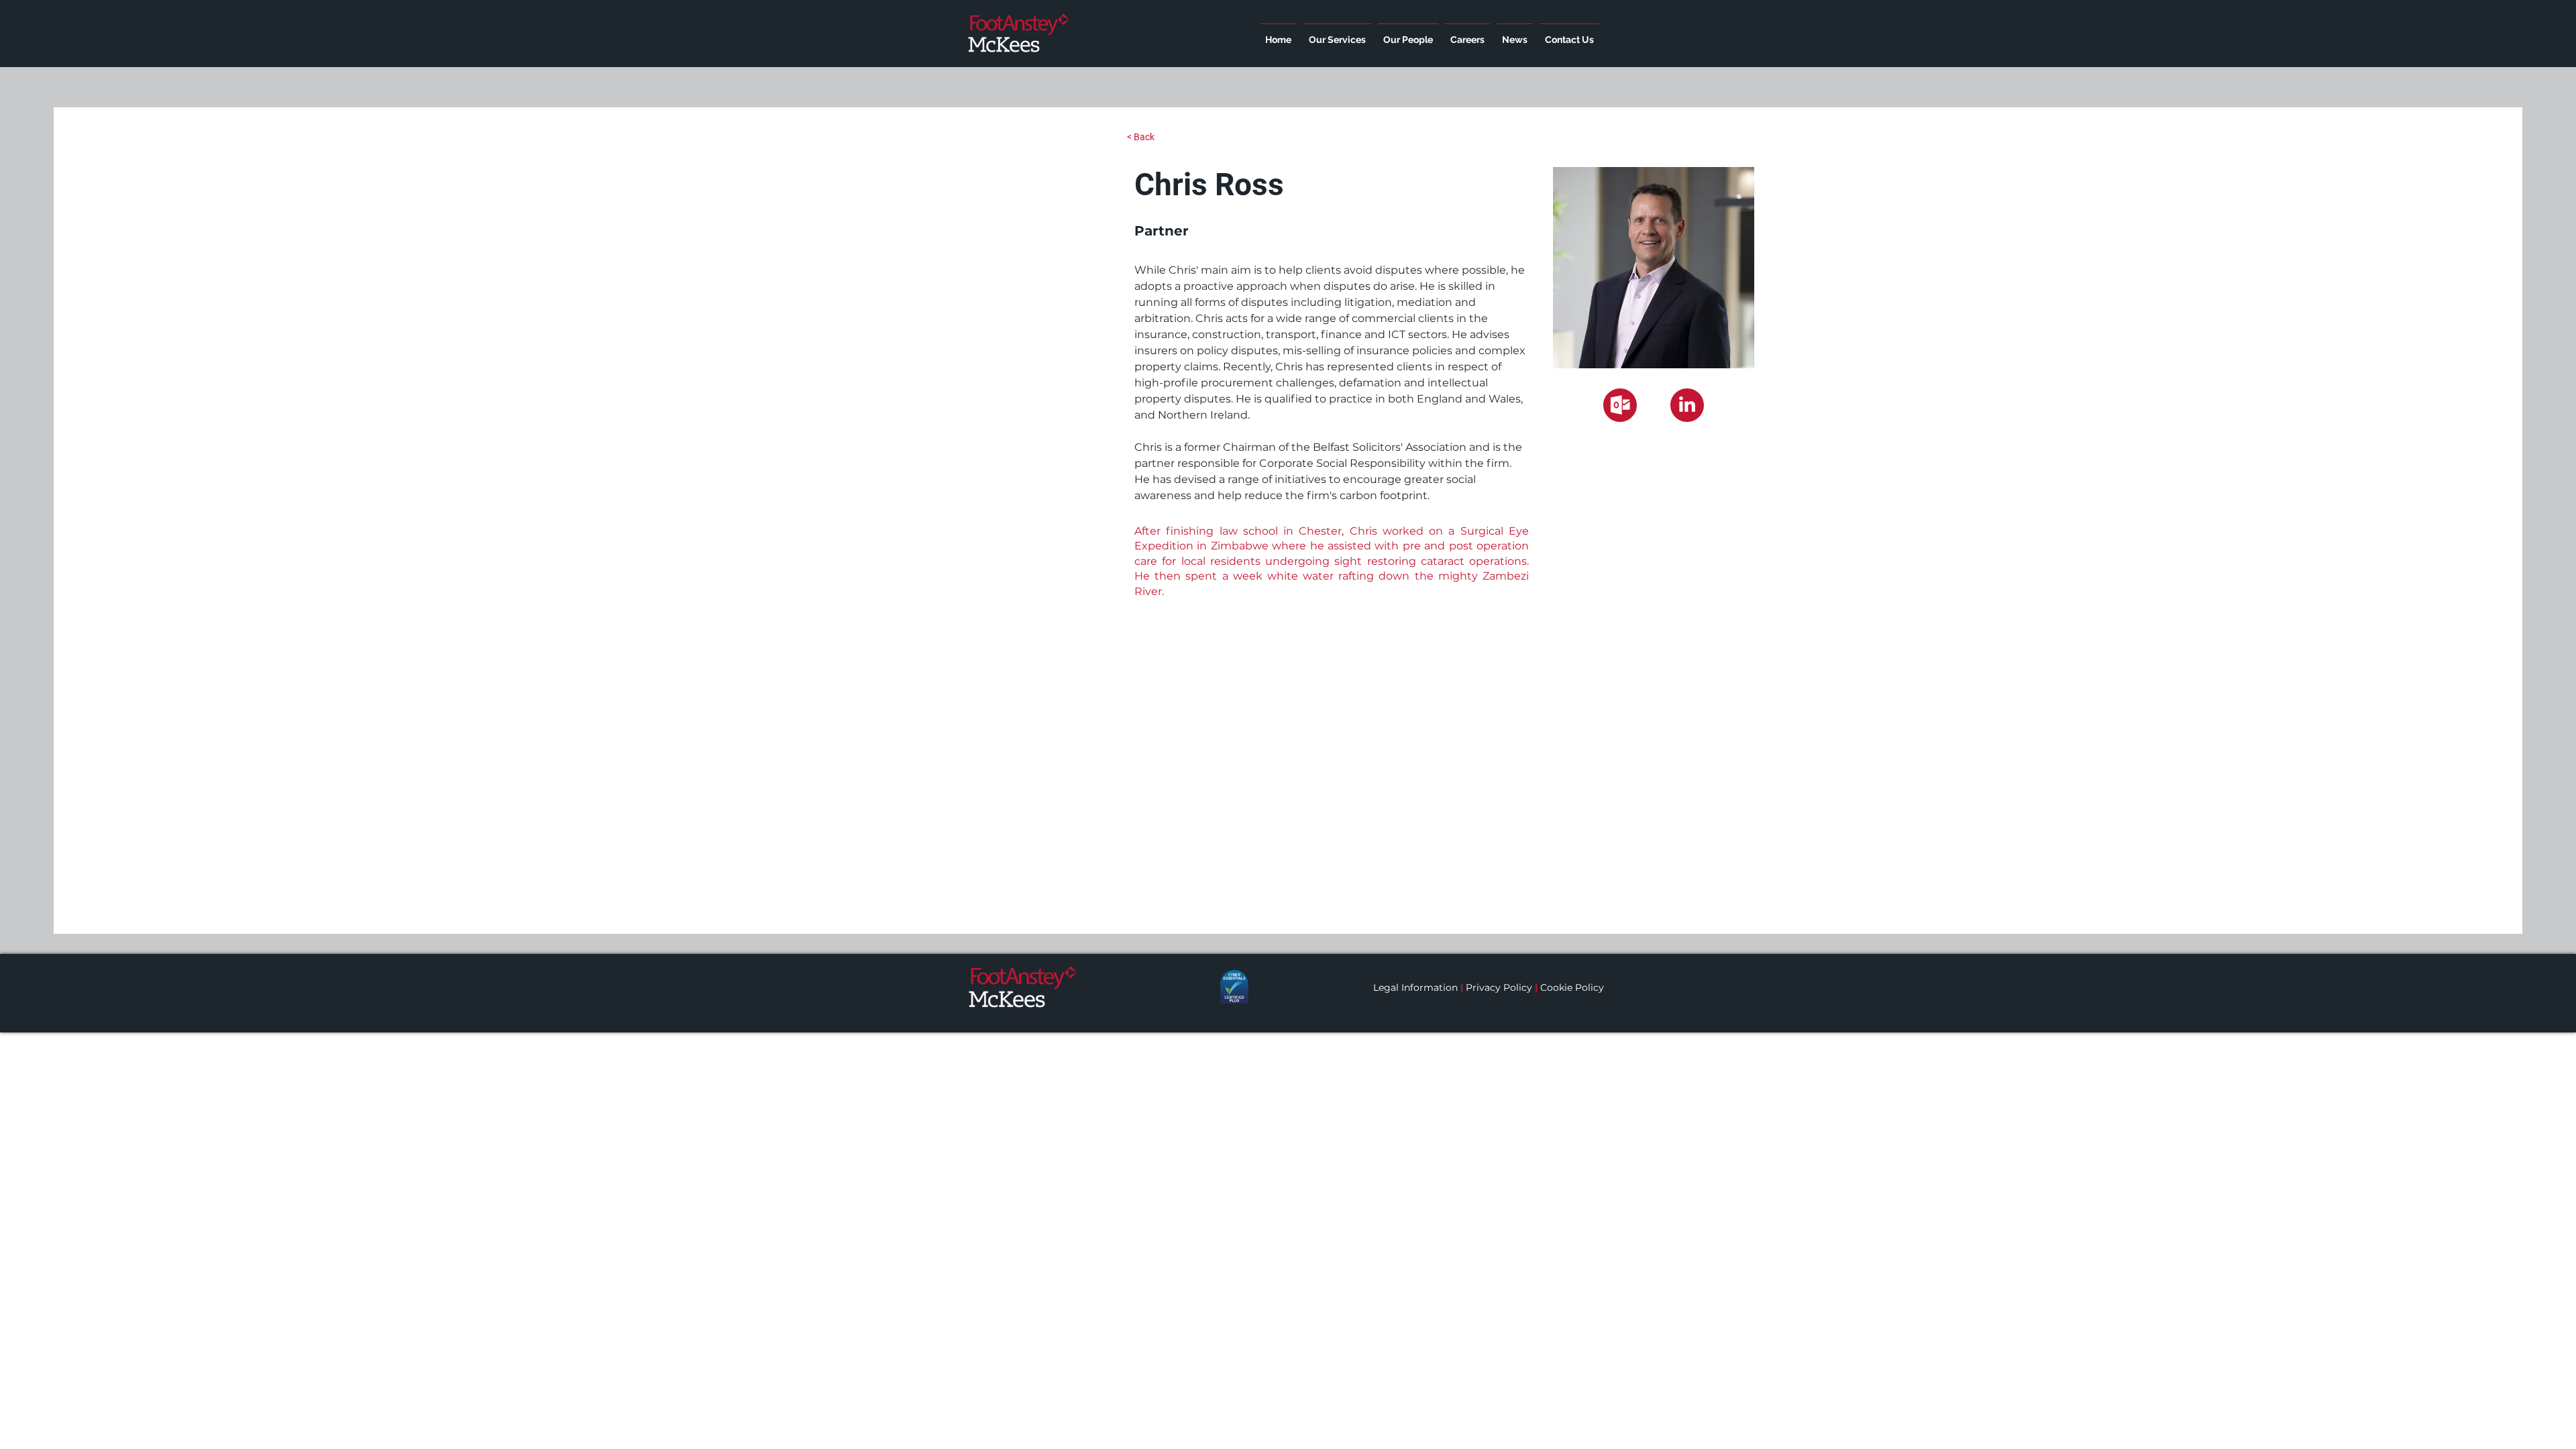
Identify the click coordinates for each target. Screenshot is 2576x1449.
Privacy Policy (1499, 987)
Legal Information (1415, 987)
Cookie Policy (1572, 987)
